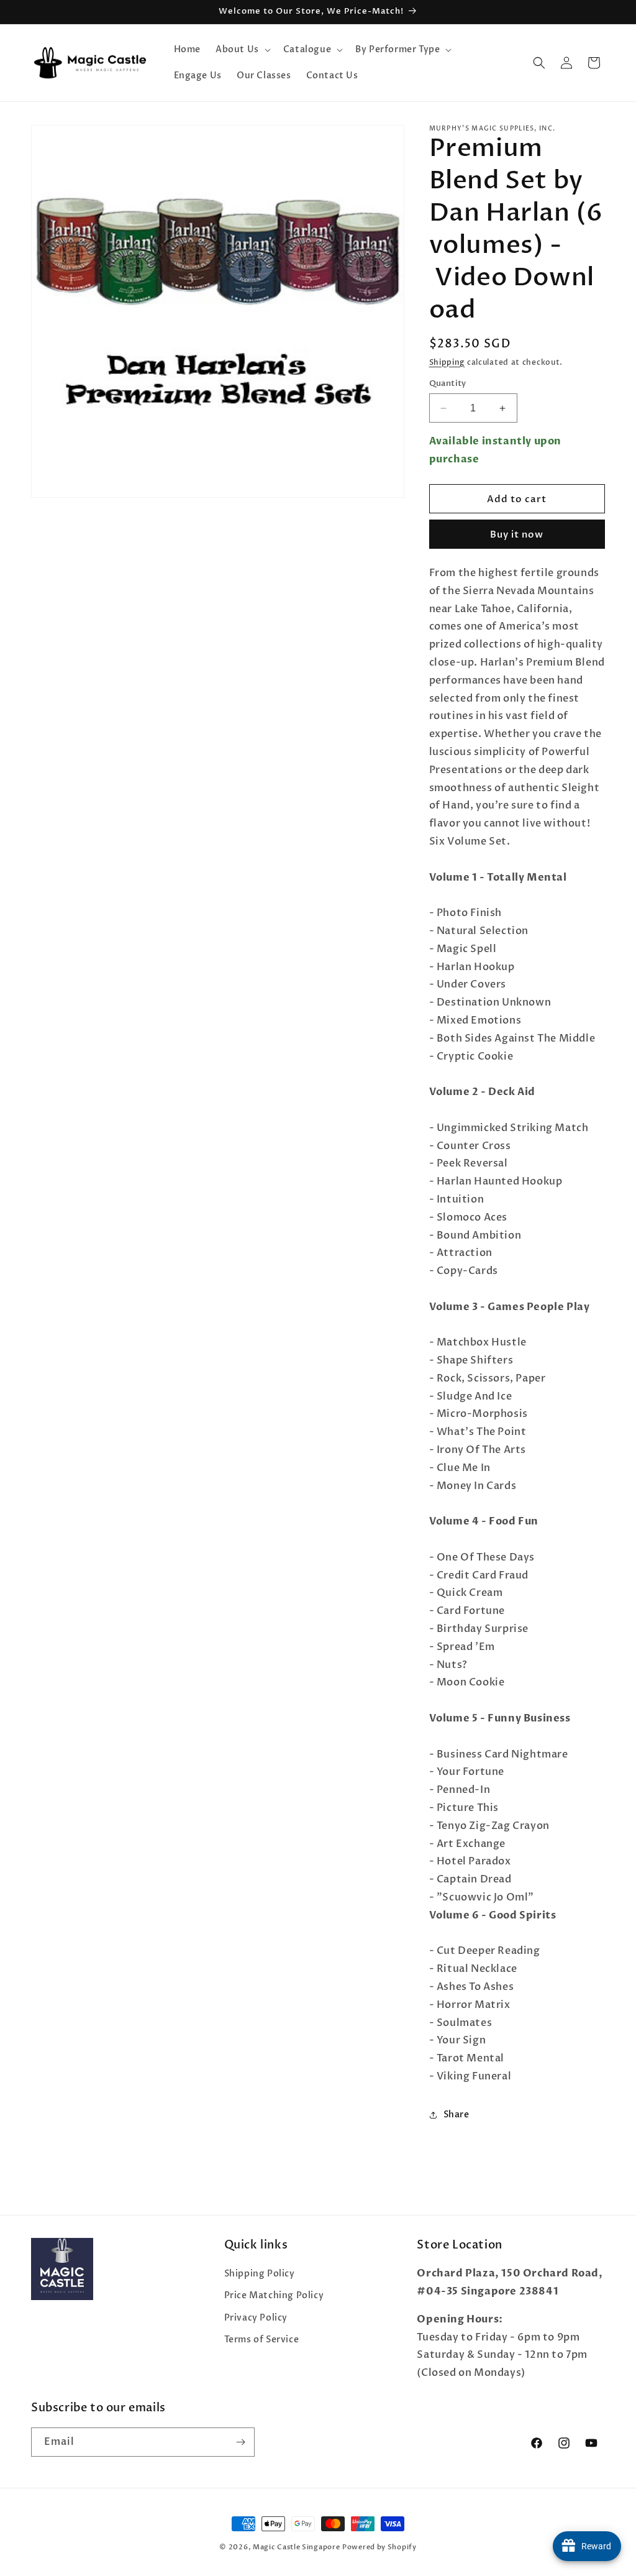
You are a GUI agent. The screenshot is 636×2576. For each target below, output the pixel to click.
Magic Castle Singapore (296, 2547)
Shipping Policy (260, 2274)
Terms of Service (262, 2340)
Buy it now (517, 534)
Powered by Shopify (379, 2547)
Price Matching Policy (274, 2295)
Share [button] (457, 2115)
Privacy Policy (256, 2318)
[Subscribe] (240, 2442)
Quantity (448, 383)
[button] (242, 50)
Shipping (447, 362)
